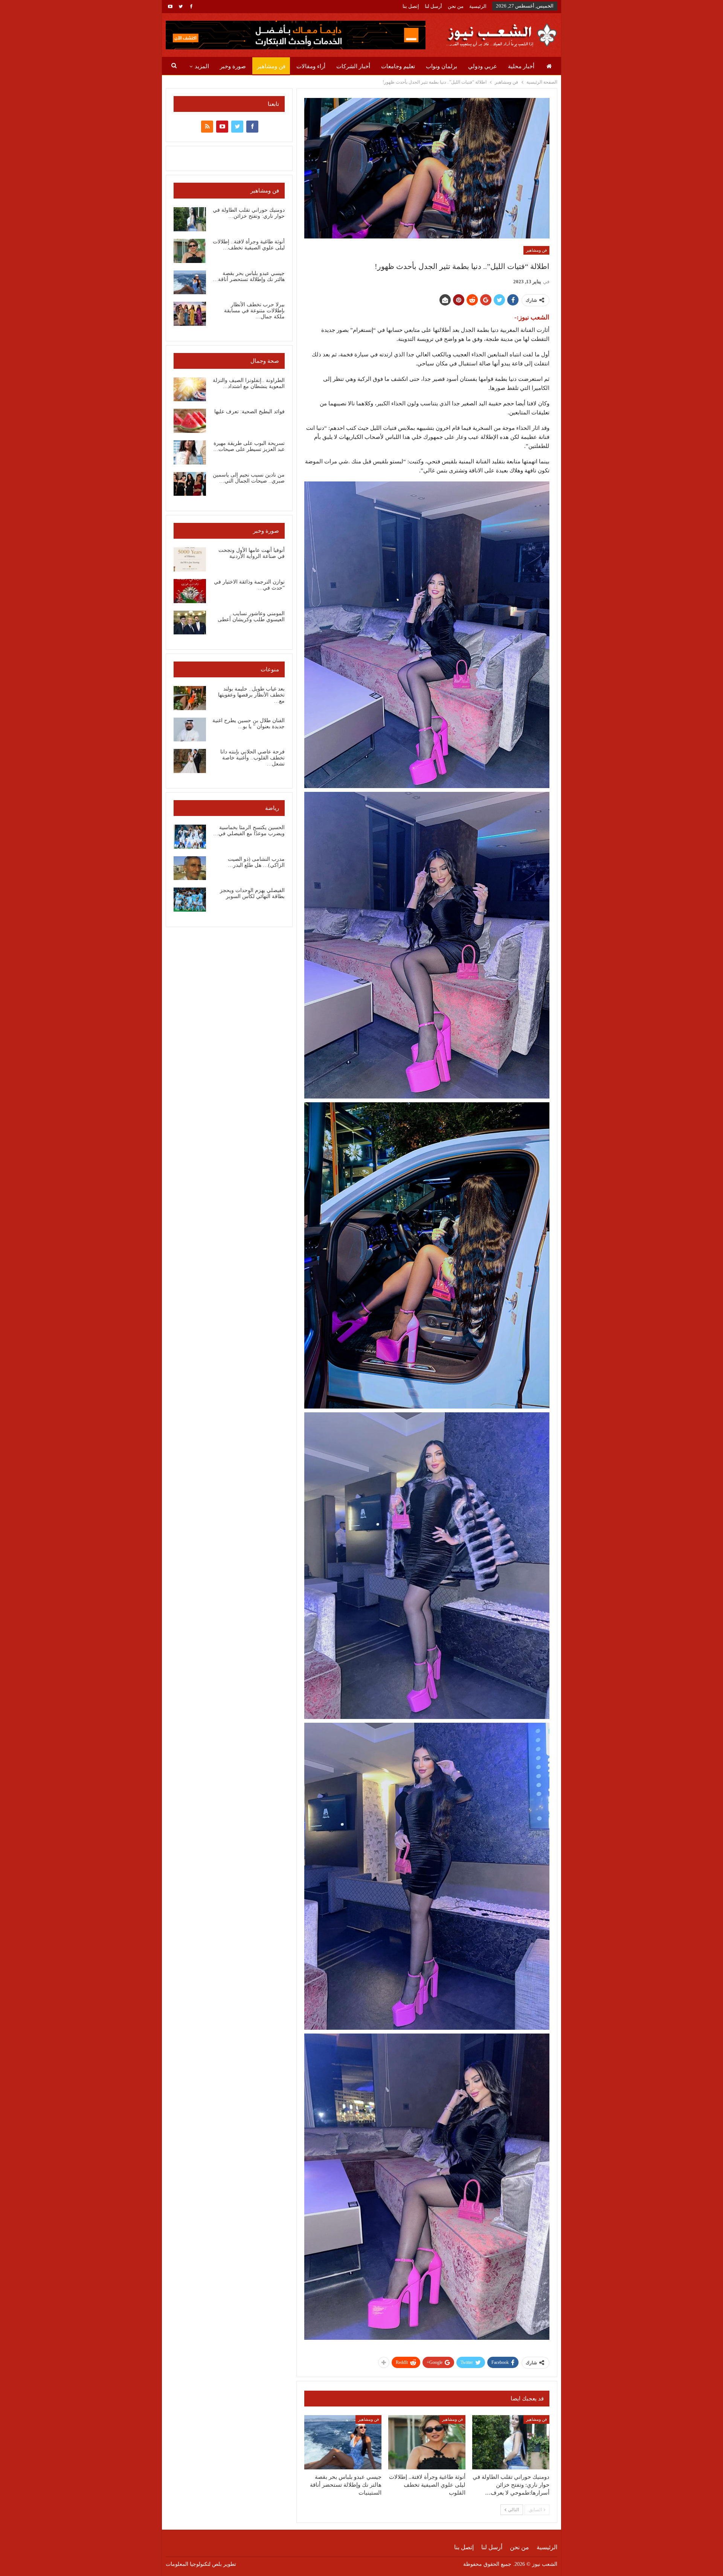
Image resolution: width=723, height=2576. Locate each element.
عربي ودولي (483, 66)
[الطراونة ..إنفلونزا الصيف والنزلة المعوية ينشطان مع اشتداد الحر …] (190, 390)
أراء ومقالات (311, 66)
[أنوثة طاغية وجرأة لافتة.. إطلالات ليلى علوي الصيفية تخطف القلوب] (427, 2442)
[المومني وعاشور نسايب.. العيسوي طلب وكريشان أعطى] (190, 623)
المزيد (202, 66)
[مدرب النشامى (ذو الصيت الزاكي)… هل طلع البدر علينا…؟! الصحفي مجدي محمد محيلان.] (190, 868)
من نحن (456, 6)
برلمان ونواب (442, 66)
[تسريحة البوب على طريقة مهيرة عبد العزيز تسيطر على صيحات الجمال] (190, 452)
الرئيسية (478, 6)
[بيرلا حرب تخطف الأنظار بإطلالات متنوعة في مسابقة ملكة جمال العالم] (190, 314)
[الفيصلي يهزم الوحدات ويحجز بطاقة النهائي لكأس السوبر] (190, 900)
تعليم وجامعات (398, 66)
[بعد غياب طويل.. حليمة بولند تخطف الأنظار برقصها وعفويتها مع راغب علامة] (190, 698)
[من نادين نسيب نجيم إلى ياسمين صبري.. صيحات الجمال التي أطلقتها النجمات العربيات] (190, 484)
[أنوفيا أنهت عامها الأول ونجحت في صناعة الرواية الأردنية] (190, 559)
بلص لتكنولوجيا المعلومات (194, 2564)
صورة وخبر (233, 66)
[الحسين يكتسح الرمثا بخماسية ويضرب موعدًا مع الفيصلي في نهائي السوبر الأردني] (190, 837)
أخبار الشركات (353, 66)
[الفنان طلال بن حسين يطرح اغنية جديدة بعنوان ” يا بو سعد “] (190, 730)
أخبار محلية (521, 66)
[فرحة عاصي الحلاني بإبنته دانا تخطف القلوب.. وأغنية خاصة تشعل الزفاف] (190, 761)
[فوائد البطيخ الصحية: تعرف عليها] (190, 421)
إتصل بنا (411, 6)
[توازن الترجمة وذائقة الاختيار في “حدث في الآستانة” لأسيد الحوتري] (190, 591)
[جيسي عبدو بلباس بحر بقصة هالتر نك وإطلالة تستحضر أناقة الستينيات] (343, 2442)
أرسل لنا (433, 6)
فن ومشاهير (271, 66)
